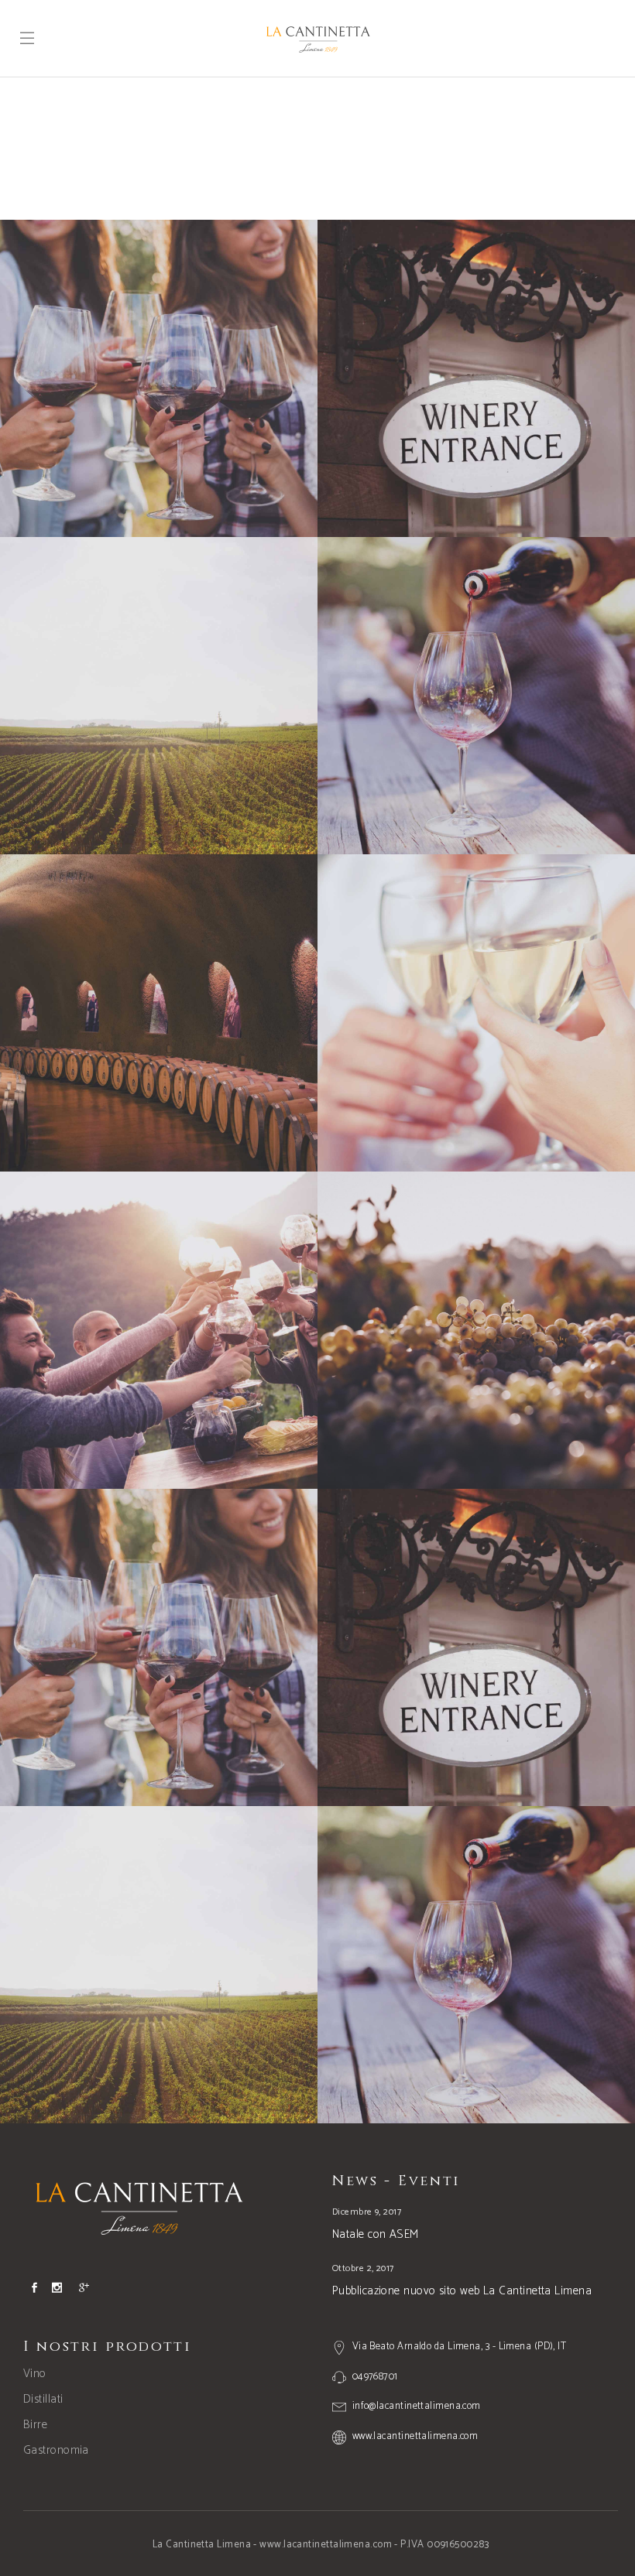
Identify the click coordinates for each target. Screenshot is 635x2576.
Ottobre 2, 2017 (363, 2268)
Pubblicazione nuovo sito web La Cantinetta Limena (462, 2291)
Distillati (43, 2399)
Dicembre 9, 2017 (367, 2212)
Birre (35, 2425)
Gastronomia (56, 2450)
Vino (35, 2374)
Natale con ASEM (376, 2234)
